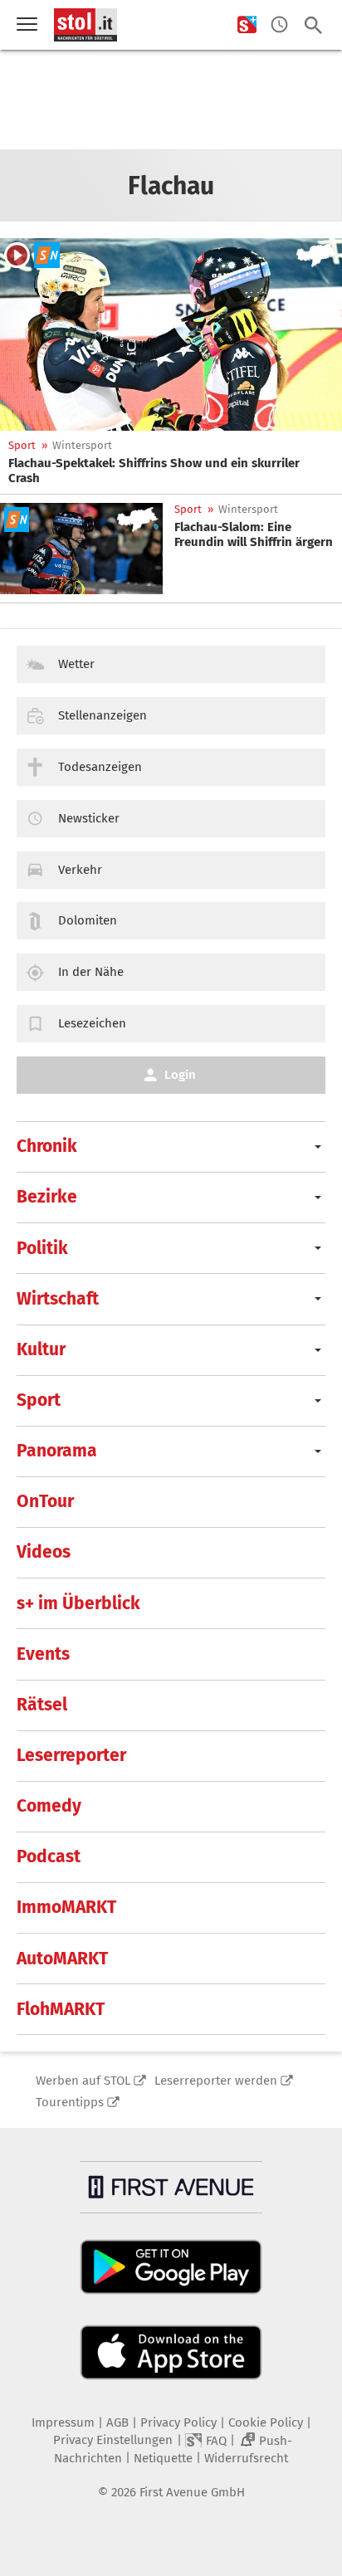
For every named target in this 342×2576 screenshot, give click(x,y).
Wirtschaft (58, 1299)
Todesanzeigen (100, 767)
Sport (22, 445)
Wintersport (82, 445)
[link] (171, 471)
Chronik (47, 1146)
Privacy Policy (178, 2422)
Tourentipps (70, 2102)
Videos (44, 1552)
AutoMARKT (62, 1959)
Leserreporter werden (216, 2081)
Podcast (49, 1856)
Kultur (41, 1349)
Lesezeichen (92, 1023)
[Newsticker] (279, 25)
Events (43, 1654)
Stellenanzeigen (103, 715)
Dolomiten (88, 920)
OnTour (45, 1501)
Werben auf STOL (83, 2081)
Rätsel (42, 1705)
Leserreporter (71, 1755)
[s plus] (247, 25)
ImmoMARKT (66, 1907)
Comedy (49, 1806)
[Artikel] (171, 334)
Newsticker (89, 818)
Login (180, 1075)
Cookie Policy (266, 2422)
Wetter (76, 664)
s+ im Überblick (78, 1603)
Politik (42, 1248)
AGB (117, 2422)
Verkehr (80, 870)
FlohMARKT (61, 2009)
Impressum (63, 2422)
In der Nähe (91, 972)
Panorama (57, 1451)
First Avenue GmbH (192, 2492)
